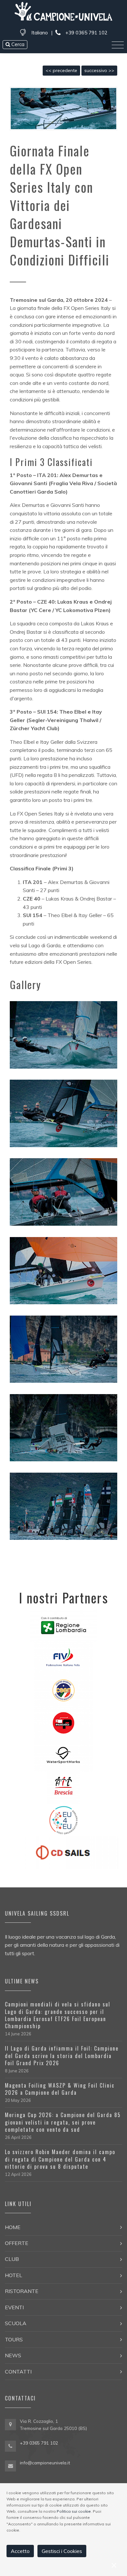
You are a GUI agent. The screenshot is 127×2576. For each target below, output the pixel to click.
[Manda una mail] (10, 2465)
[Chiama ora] (10, 2446)
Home (13, 2227)
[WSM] (63, 1755)
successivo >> (99, 70)
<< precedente (61, 70)
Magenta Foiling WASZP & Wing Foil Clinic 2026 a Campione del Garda (60, 2089)
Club (12, 2259)
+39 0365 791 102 (86, 33)
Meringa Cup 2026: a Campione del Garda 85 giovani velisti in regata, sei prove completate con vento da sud (63, 2122)
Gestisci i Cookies (62, 2551)
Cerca (17, 44)
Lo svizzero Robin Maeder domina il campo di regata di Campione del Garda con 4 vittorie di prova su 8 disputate (60, 2159)
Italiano (40, 33)
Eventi (14, 2307)
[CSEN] (63, 1690)
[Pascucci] (63, 1722)
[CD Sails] (64, 1852)
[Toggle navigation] (118, 45)
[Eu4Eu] (63, 1820)
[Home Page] (63, 12)
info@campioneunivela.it (45, 2463)
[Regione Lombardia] (64, 1625)
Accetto (20, 2551)
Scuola (16, 2323)
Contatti (18, 2372)
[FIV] (63, 1657)
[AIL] (63, 1787)
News (13, 2355)
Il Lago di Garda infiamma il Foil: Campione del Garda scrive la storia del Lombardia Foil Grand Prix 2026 (62, 2056)
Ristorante (22, 2291)
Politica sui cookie (74, 2511)
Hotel (14, 2275)
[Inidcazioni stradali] (10, 2425)
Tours (14, 2339)
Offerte (17, 2243)
